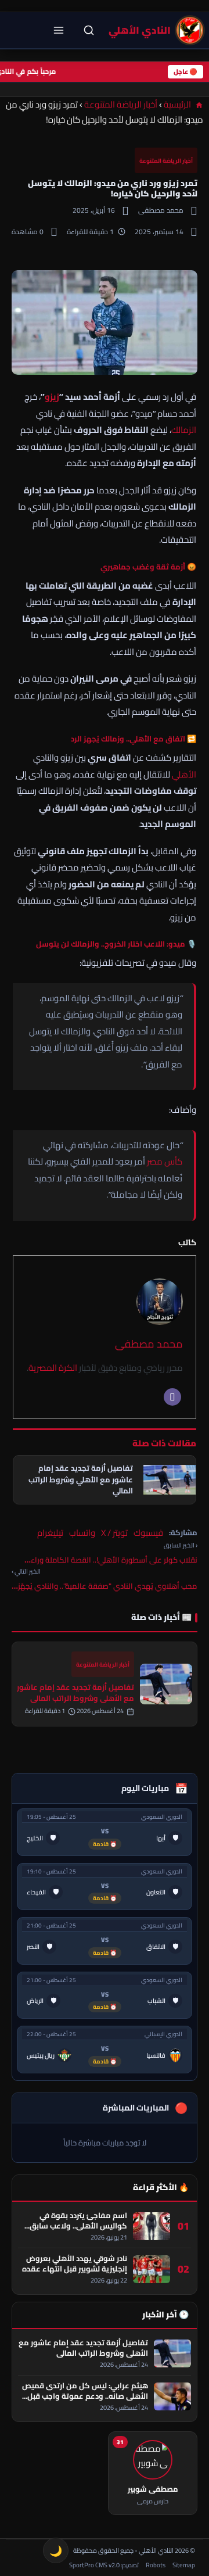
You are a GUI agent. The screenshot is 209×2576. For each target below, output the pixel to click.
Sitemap (184, 2565)
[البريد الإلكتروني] (172, 1397)
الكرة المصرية (53, 1368)
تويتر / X (114, 1533)
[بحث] (89, 30)
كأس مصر (165, 1161)
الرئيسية (178, 104)
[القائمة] (59, 30)
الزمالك (184, 430)
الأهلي (184, 774)
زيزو (52, 397)
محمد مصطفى (149, 1344)
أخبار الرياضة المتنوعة (121, 104)
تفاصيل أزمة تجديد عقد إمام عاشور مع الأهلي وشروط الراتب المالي (75, 1692)
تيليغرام (50, 1533)
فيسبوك (148, 1533)
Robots (156, 2565)
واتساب (82, 1533)
